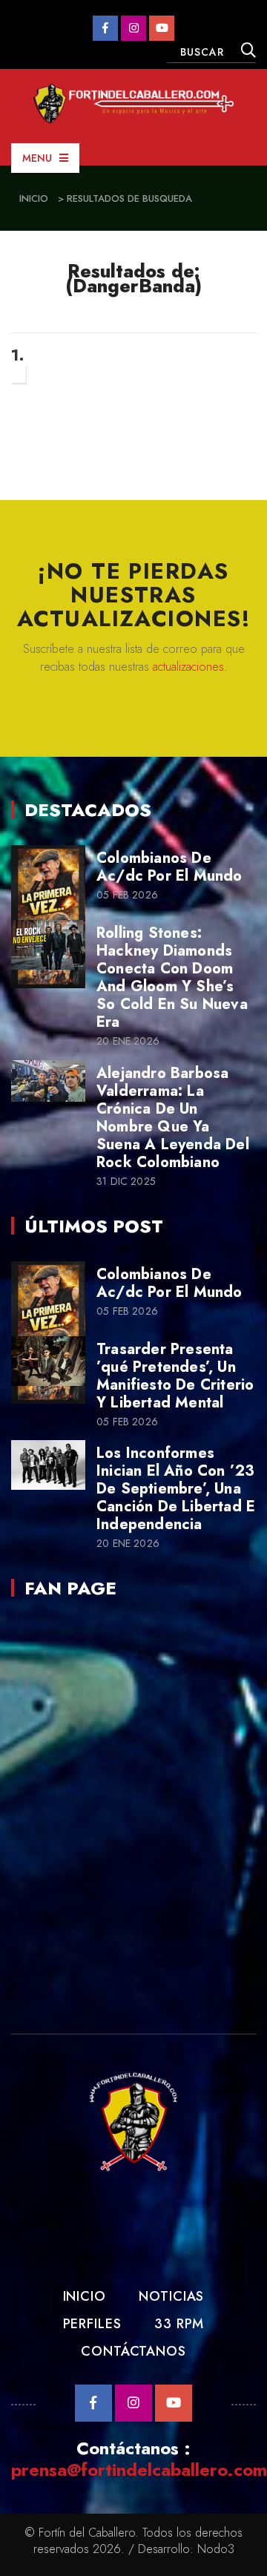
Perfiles (92, 2324)
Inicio (34, 198)
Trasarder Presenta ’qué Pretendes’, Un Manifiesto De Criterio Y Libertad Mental (175, 1376)
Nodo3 (216, 2549)
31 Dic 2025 (126, 1182)
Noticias (171, 2296)
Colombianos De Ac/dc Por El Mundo (169, 867)
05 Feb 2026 (127, 895)
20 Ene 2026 (128, 1041)
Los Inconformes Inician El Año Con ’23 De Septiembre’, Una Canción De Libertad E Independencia (176, 1489)
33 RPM (179, 2324)
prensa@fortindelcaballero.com (139, 2470)
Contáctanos (133, 2351)
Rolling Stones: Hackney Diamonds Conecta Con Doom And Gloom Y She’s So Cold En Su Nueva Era (172, 977)
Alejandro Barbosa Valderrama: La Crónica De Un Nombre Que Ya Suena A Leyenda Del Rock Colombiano (173, 1118)
